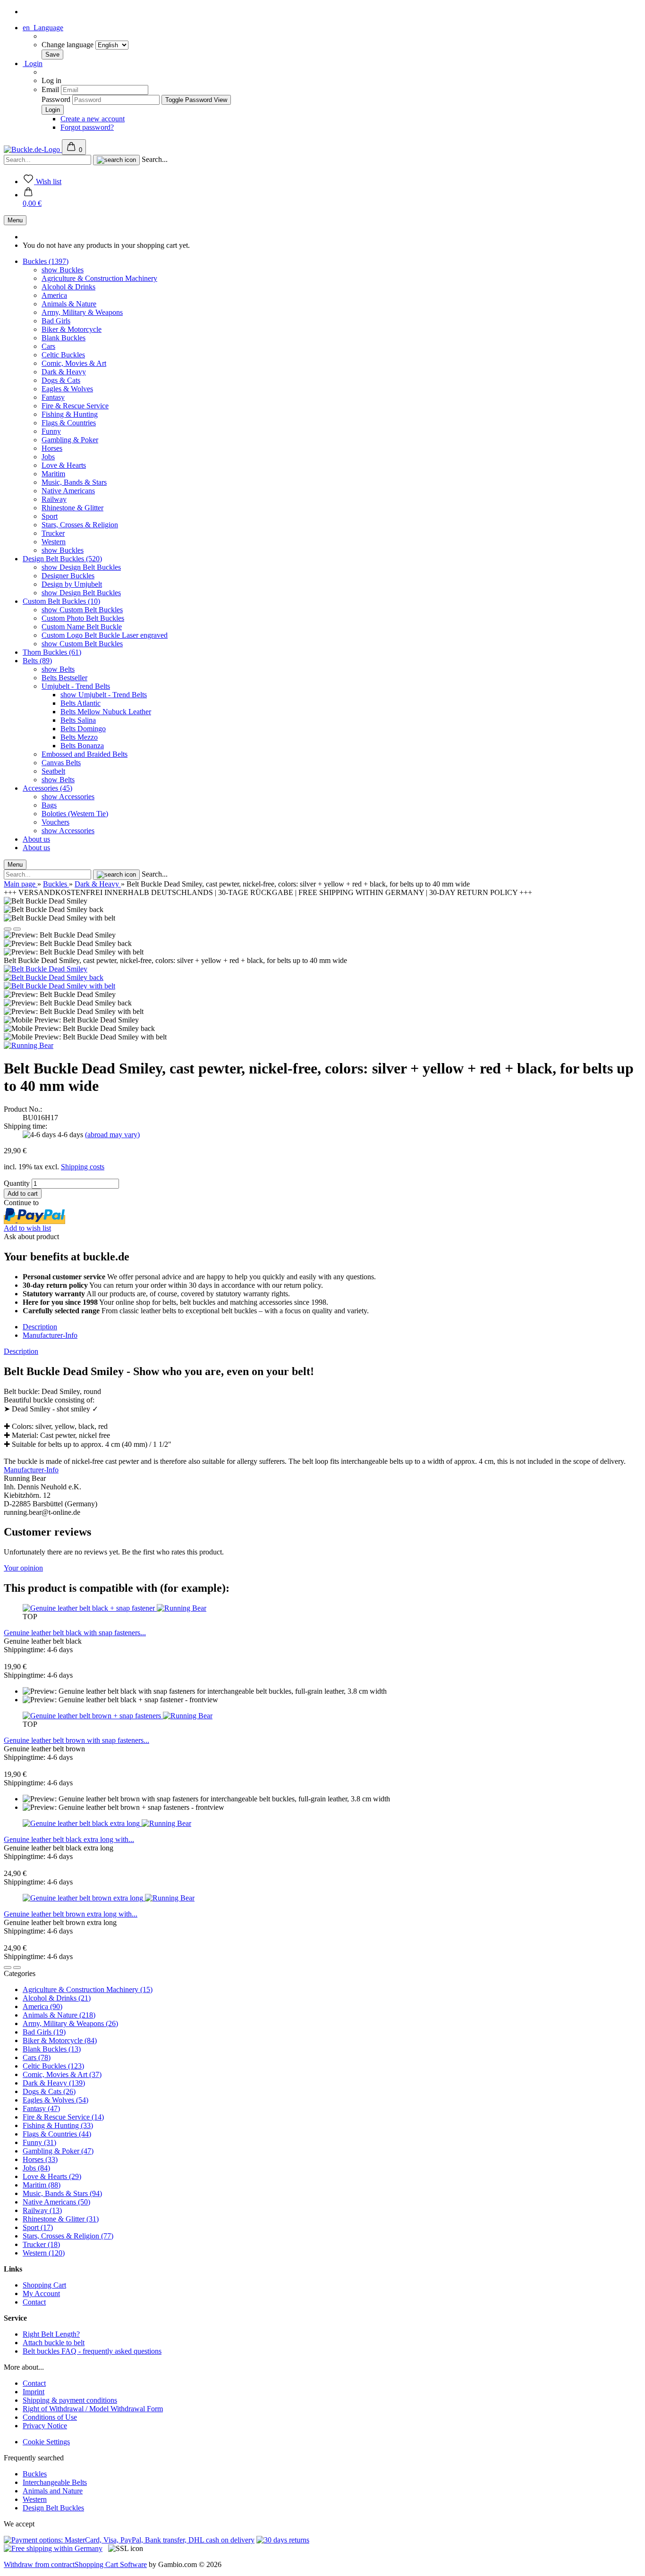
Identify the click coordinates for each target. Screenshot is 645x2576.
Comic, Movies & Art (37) (62, 2074)
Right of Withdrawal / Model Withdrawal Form (93, 2409)
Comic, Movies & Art (74, 363)
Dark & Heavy (64, 372)
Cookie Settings (46, 2442)
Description (40, 1327)
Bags (49, 805)
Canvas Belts (61, 763)
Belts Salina (78, 720)
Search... (155, 159)
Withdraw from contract (39, 2564)
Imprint (34, 2392)
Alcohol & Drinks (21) (57, 1998)
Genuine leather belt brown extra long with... (71, 1914)
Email (50, 89)
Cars (48, 346)
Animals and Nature (53, 2491)
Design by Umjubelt (72, 584)
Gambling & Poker (70, 440)
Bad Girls (56, 321)
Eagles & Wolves (67, 389)
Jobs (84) (36, 2168)
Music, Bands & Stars (74, 482)
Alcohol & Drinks (68, 287)
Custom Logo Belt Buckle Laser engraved (105, 635)
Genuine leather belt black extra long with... (69, 1839)
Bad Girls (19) (44, 2032)
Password (56, 99)
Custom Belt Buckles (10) (61, 601)
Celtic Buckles (63, 355)
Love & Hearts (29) (52, 2176)
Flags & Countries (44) (57, 2134)
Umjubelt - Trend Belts (76, 686)
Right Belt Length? (51, 2334)
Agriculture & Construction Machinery (99, 278)
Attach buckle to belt (54, 2343)
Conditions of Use (50, 2417)
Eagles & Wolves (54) (55, 2100)
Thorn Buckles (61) (52, 652)
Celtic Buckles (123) (53, 2066)
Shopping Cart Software (111, 2564)
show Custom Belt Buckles (82, 610)
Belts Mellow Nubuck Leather (106, 712)
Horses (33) (40, 2159)
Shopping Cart (44, 2285)
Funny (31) (39, 2142)
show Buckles (63, 270)
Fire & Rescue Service (75, 406)
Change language (68, 45)
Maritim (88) (42, 2185)
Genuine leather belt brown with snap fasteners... (76, 1740)
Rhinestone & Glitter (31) (61, 2219)
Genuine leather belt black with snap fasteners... (75, 1633)
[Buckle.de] (33, 149)
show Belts (58, 669)
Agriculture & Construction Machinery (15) (88, 1989)
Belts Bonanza (82, 746)
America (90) (42, 2006)
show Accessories (68, 797)
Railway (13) (42, 2210)
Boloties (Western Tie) (75, 814)
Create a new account (93, 119)
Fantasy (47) (41, 2108)
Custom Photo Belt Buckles (83, 618)
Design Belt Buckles (53, 2508)
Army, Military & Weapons (82, 312)
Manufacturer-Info (50, 1335)
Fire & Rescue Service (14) (63, 2117)
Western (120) (44, 2253)
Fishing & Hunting (70, 414)
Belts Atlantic (81, 703)
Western (54, 542)
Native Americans (68, 491)
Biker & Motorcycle (72, 329)
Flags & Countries (69, 423)
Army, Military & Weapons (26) (70, 2023)
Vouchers (55, 822)
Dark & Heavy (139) (54, 2083)
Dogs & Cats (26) (49, 2091)
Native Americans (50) (56, 2202)
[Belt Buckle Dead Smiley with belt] (59, 986)
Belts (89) (37, 661)
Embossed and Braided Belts (85, 754)
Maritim (53, 474)
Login (33, 63)
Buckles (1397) (46, 261)
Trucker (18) (41, 2244)
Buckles (35, 2474)
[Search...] (116, 160)
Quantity (17, 1183)
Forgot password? (87, 127)
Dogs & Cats (61, 380)
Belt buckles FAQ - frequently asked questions (92, 2351)
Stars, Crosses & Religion (80, 525)
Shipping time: (25, 1126)
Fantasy (53, 397)
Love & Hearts (64, 465)
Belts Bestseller (64, 678)
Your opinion (23, 1568)
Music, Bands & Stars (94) (62, 2193)
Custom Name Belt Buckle (82, 627)
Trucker (53, 533)
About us (36, 839)
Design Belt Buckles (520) (62, 559)
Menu (15, 220)
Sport (50, 516)
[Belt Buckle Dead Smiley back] (54, 977)
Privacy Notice (45, 2426)
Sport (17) (38, 2227)
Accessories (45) (47, 788)
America (54, 295)
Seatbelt (53, 771)
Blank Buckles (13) (52, 2049)
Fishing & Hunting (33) (58, 2125)
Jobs (48, 457)
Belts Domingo (83, 729)
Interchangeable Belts (55, 2482)
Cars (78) (37, 2057)
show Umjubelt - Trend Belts (104, 695)
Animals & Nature (69, 304)
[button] (32, 199)
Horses (52, 448)
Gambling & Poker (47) (58, 2151)
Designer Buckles (68, 576)
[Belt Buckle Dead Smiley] (46, 969)
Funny (51, 431)
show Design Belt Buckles (81, 567)
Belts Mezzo (79, 737)
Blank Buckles (64, 338)
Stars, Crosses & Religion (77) (68, 2236)
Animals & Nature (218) (59, 2015)
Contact (34, 2302)
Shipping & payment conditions (70, 2400)
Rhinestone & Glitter (72, 508)
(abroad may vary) (112, 1135)
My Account (41, 2293)
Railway (54, 499)
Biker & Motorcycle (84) (60, 2040)
